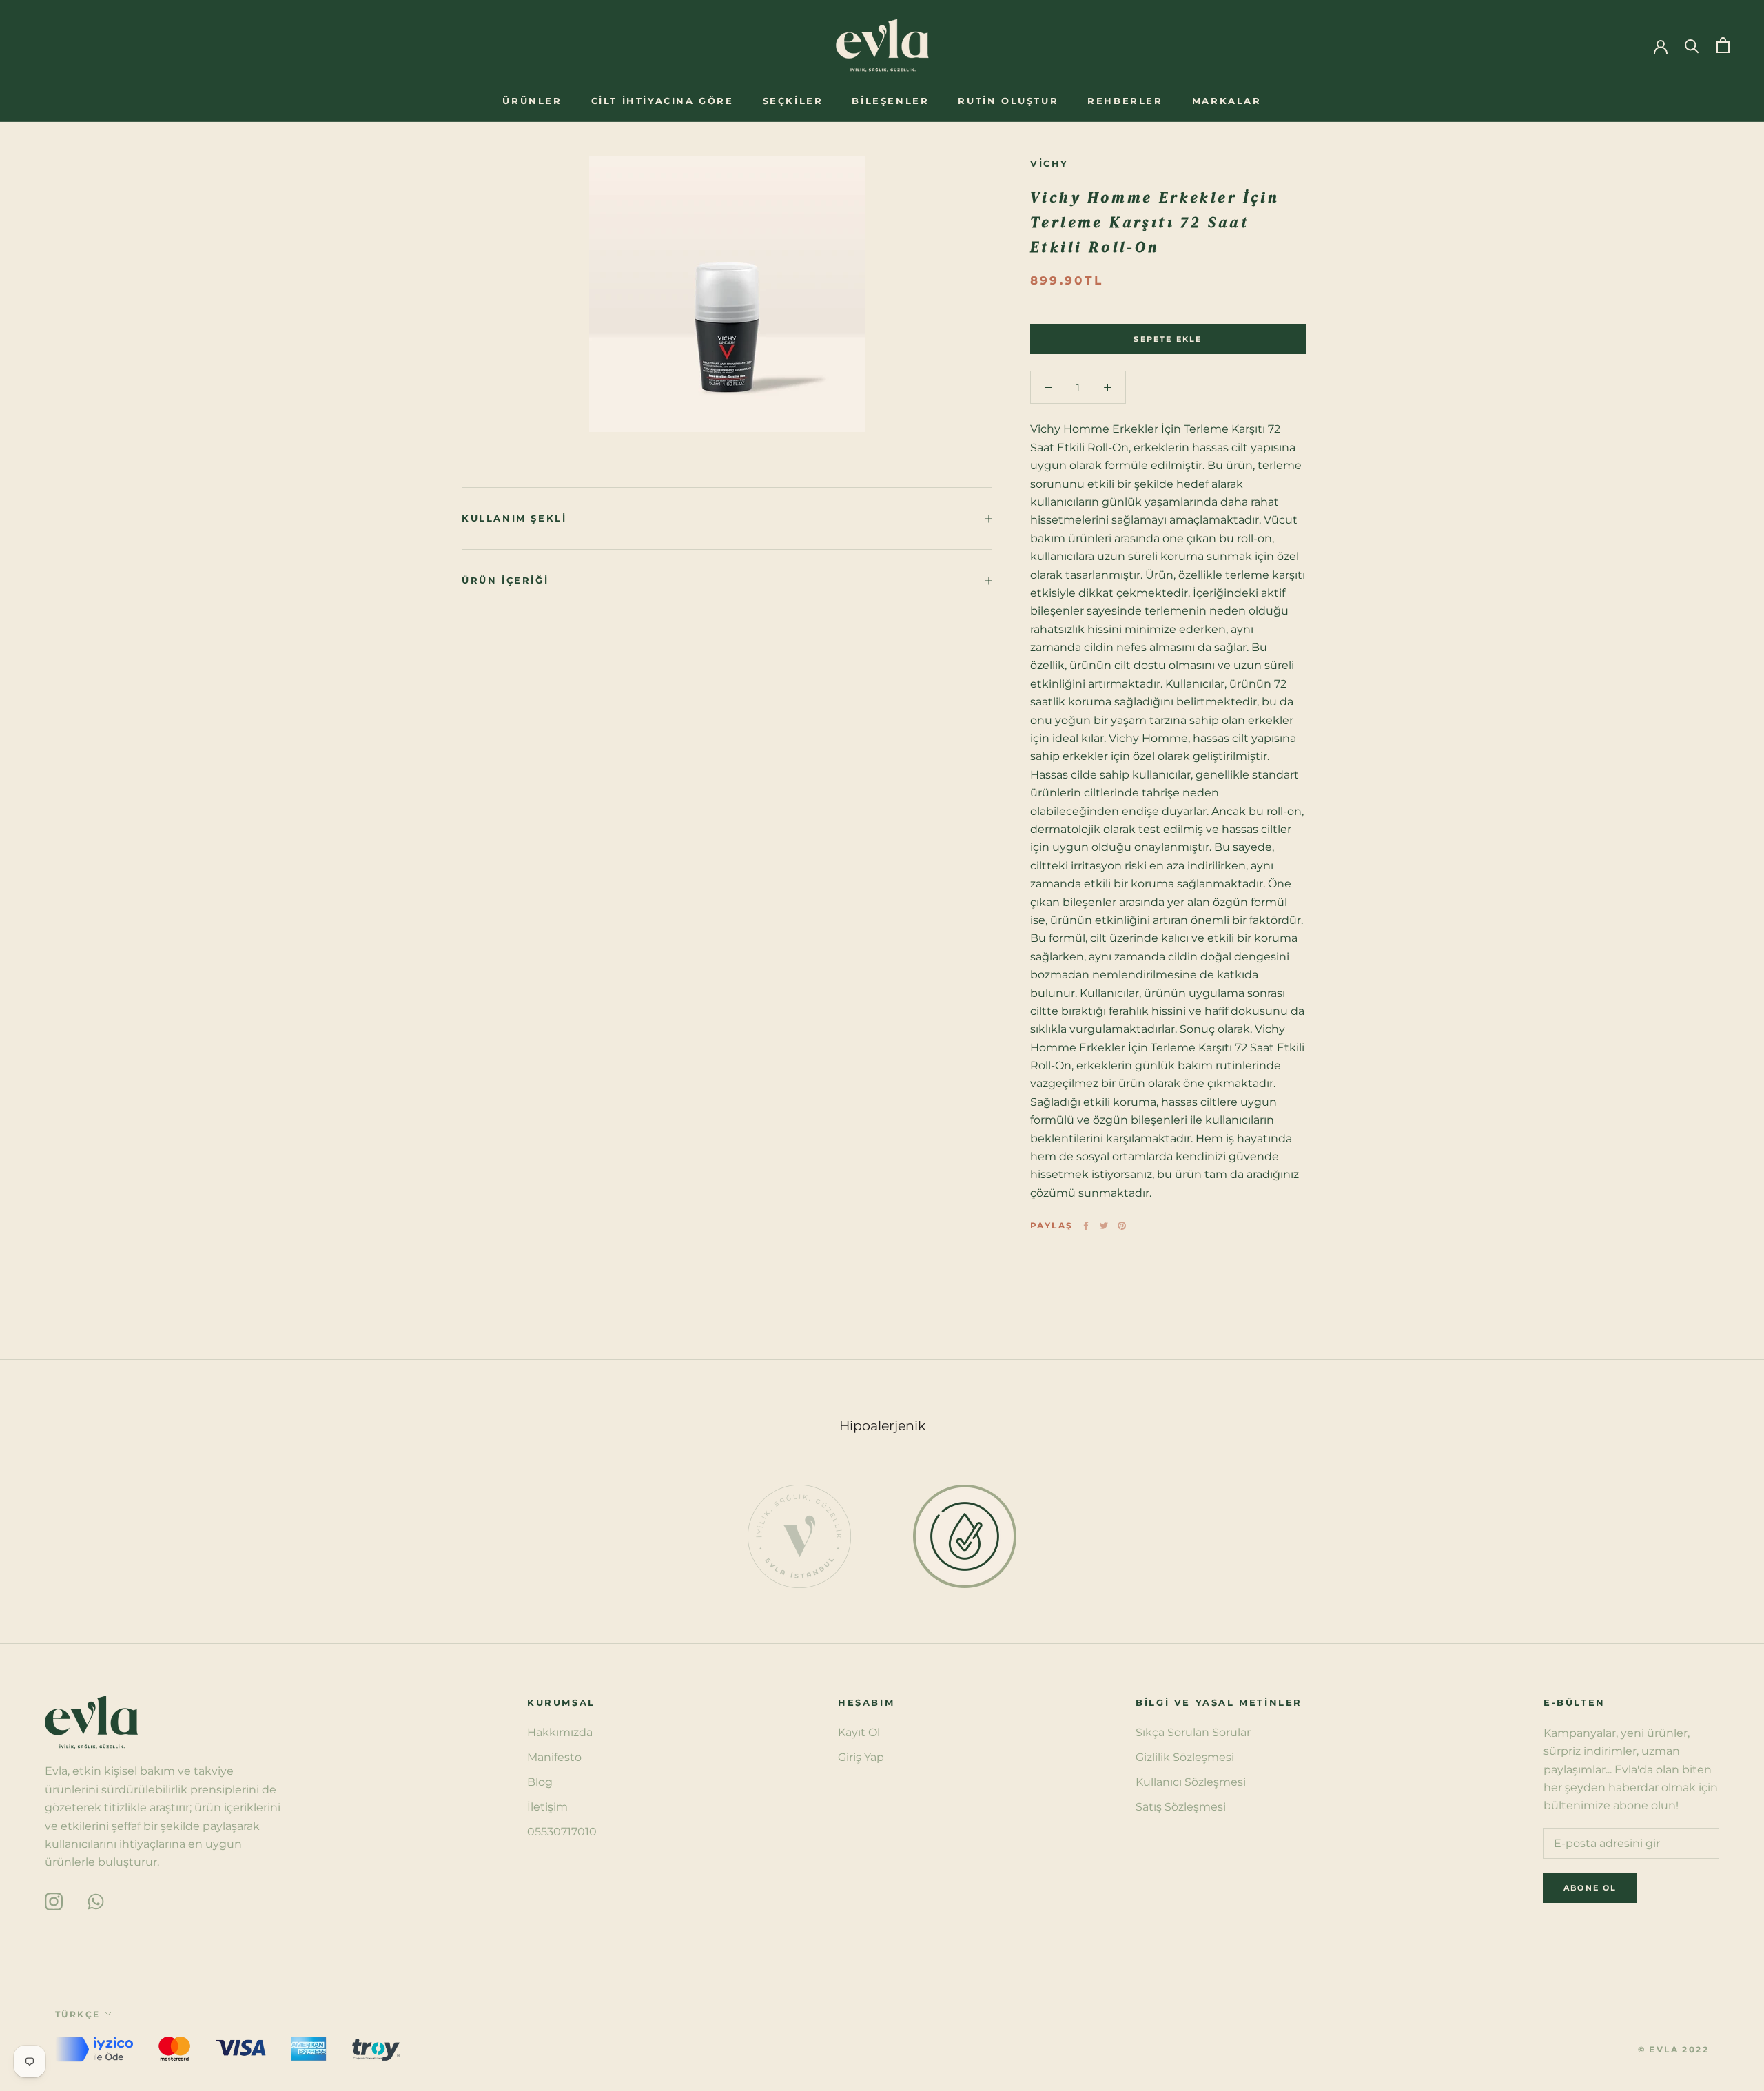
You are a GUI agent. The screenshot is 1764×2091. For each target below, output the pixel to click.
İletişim (547, 1807)
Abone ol (1614, 2038)
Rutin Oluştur (1008, 101)
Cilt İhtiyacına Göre (663, 101)
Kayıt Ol (859, 1732)
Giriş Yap (861, 1757)
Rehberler (1125, 101)
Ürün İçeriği (505, 580)
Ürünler (532, 101)
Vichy (1049, 163)
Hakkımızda (560, 1732)
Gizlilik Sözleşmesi (1185, 1757)
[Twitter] (1104, 1226)
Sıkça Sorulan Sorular (1193, 1732)
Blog (540, 1782)
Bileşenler (890, 101)
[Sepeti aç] (1723, 45)
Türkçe (78, 2014)
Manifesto (554, 1757)
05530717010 (562, 1832)
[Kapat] (1730, 1802)
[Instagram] (54, 1901)
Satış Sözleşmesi (1181, 1807)
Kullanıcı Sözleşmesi (1191, 1782)
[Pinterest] (1122, 1226)
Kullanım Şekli (514, 518)
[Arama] (1692, 45)
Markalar (1227, 101)
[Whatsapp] (96, 1901)
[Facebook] (1086, 1226)
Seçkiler (793, 101)
